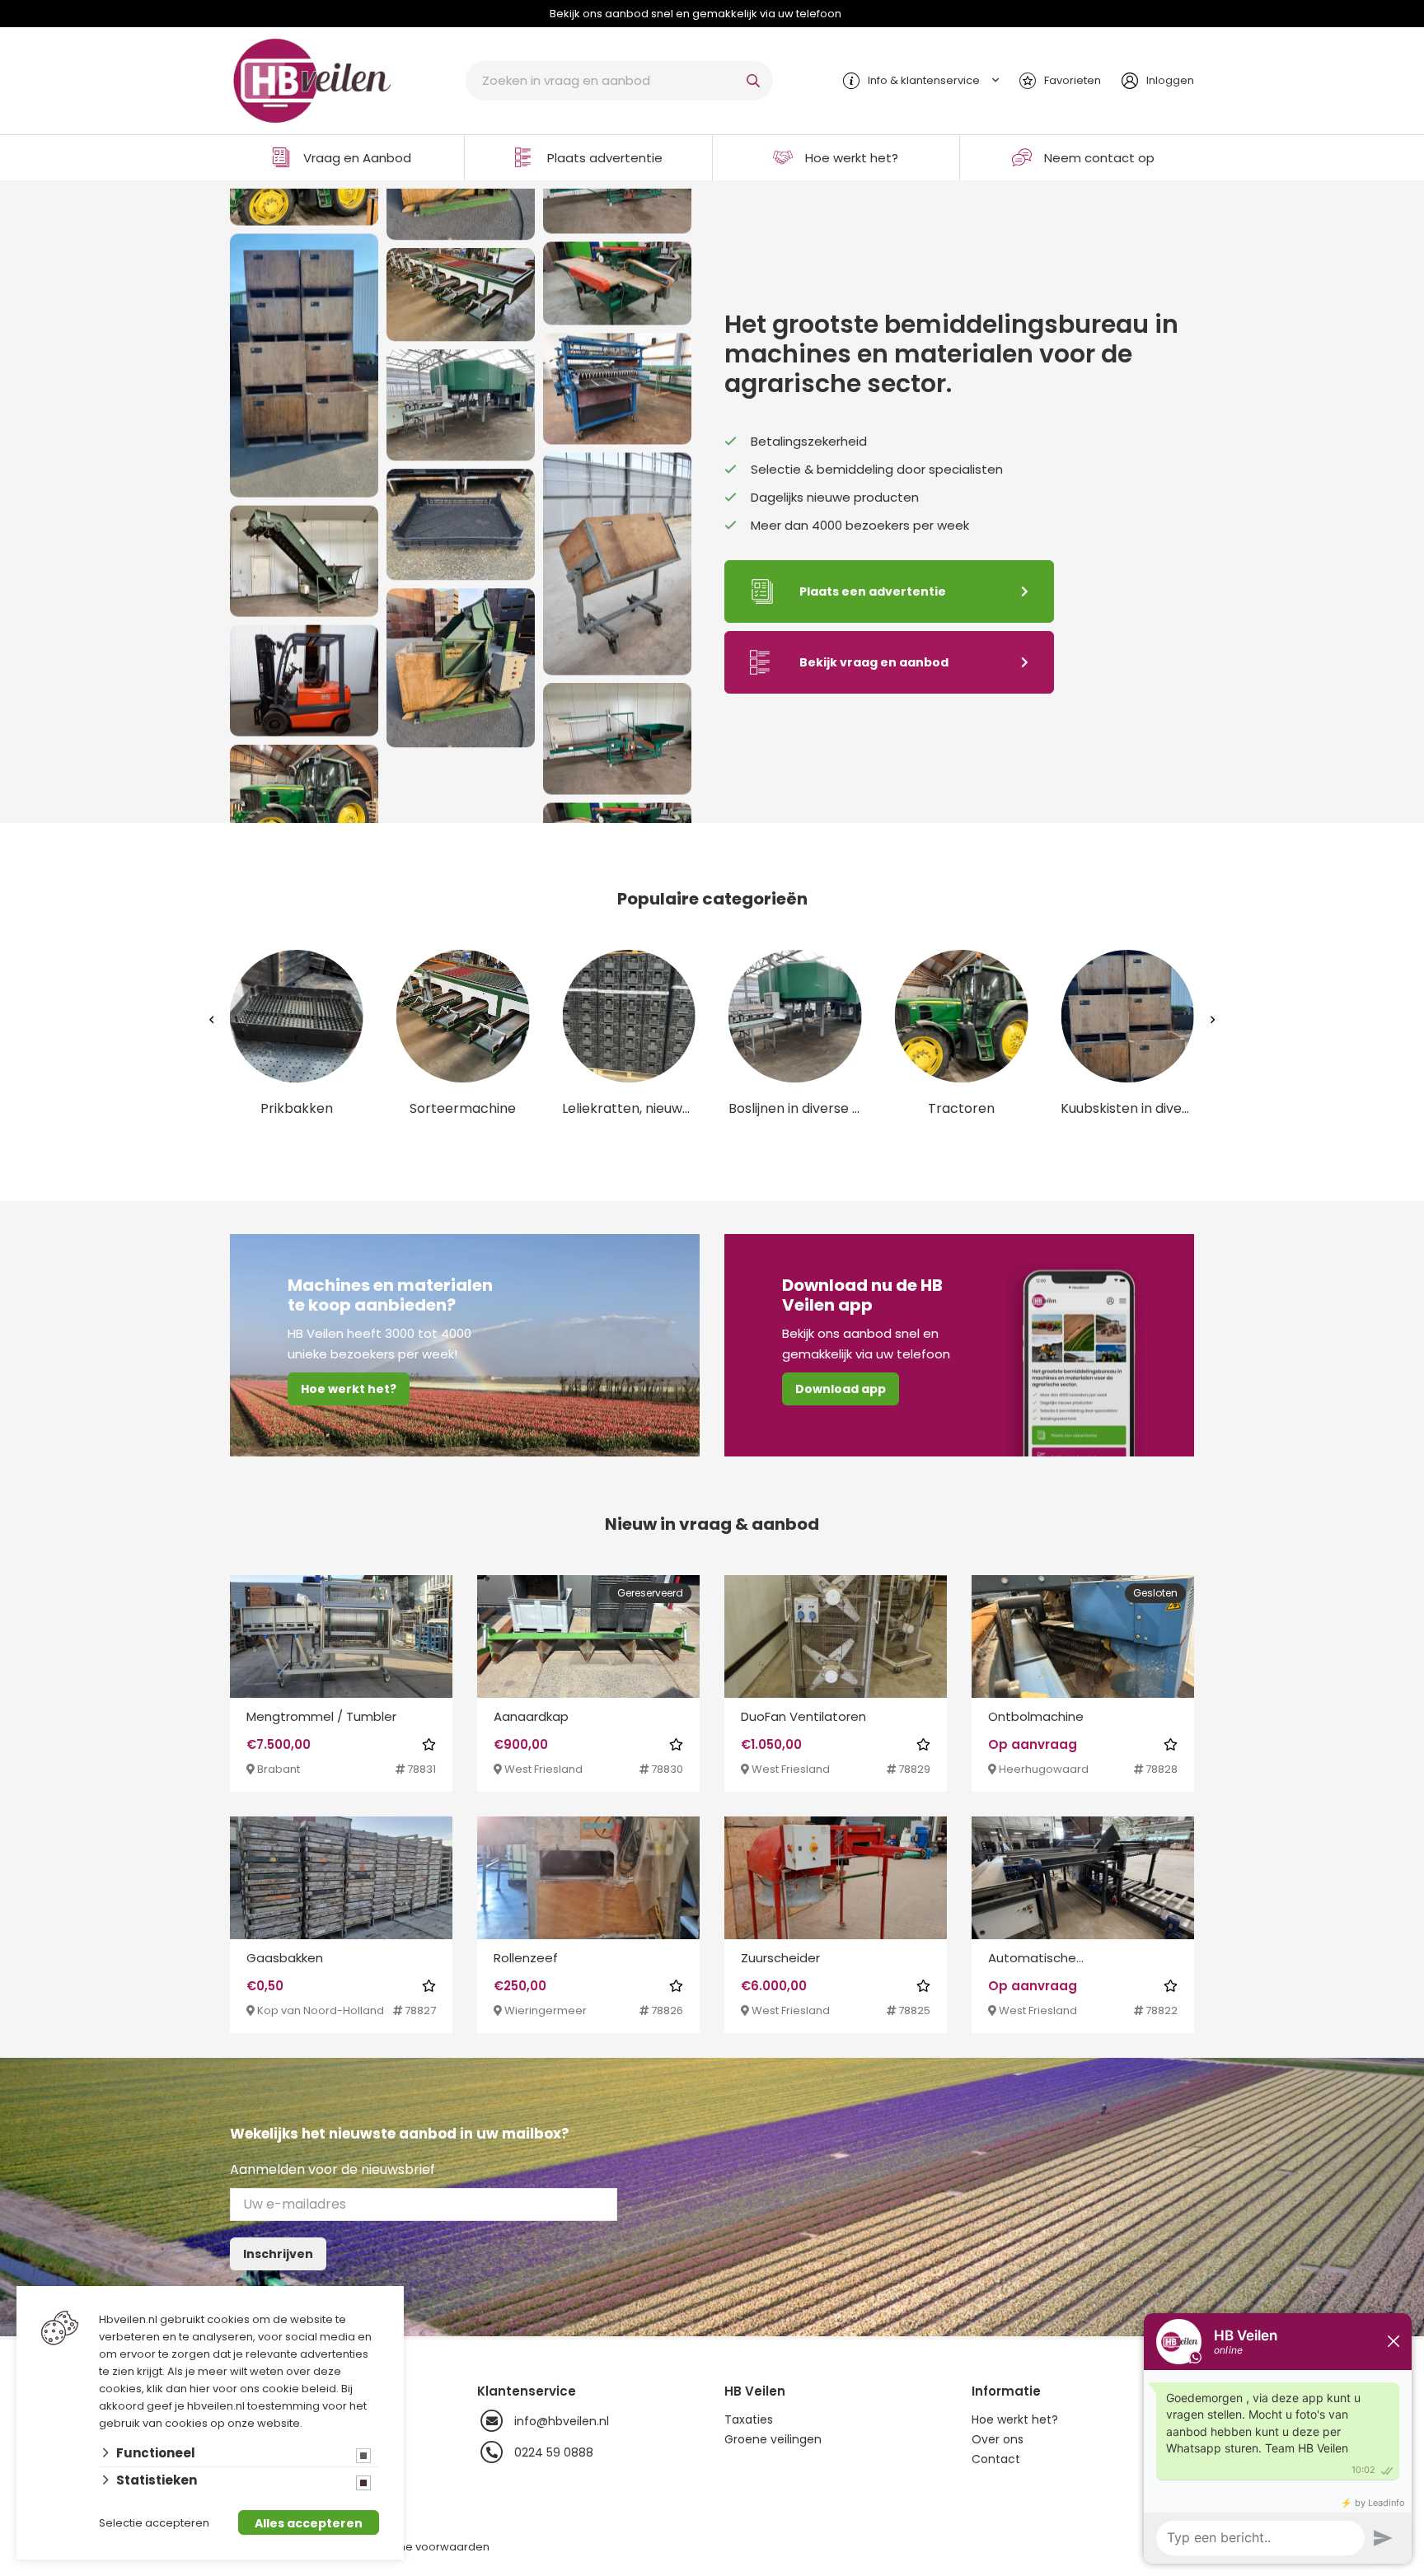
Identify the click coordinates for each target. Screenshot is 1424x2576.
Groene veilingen (773, 2439)
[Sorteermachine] (461, 308)
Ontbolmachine (1036, 1716)
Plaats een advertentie (873, 591)
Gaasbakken (285, 1958)
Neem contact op (1099, 158)
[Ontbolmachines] (617, 276)
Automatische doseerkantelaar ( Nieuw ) (1068, 1959)
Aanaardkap (531, 1716)
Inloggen (1170, 80)
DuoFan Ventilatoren (803, 1716)
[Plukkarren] (617, 556)
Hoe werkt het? (852, 158)
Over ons (998, 2439)
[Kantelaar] (461, 681)
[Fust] (461, 538)
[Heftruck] (304, 672)
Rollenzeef (526, 1958)
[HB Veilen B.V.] (312, 79)
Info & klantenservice (924, 80)
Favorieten (1073, 80)
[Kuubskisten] (304, 356)
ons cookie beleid (288, 2389)
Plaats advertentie (605, 158)
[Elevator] (304, 552)
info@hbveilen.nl (562, 2421)
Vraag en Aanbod (357, 158)
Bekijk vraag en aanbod (874, 662)
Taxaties (749, 2419)
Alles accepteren (309, 2523)
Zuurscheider (780, 1958)
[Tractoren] (304, 791)
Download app (841, 1389)
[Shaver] (617, 381)
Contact (996, 2459)
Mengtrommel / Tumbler (321, 1716)
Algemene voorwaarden (423, 2547)
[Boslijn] (461, 418)
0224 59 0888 (554, 2452)
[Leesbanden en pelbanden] (617, 731)
